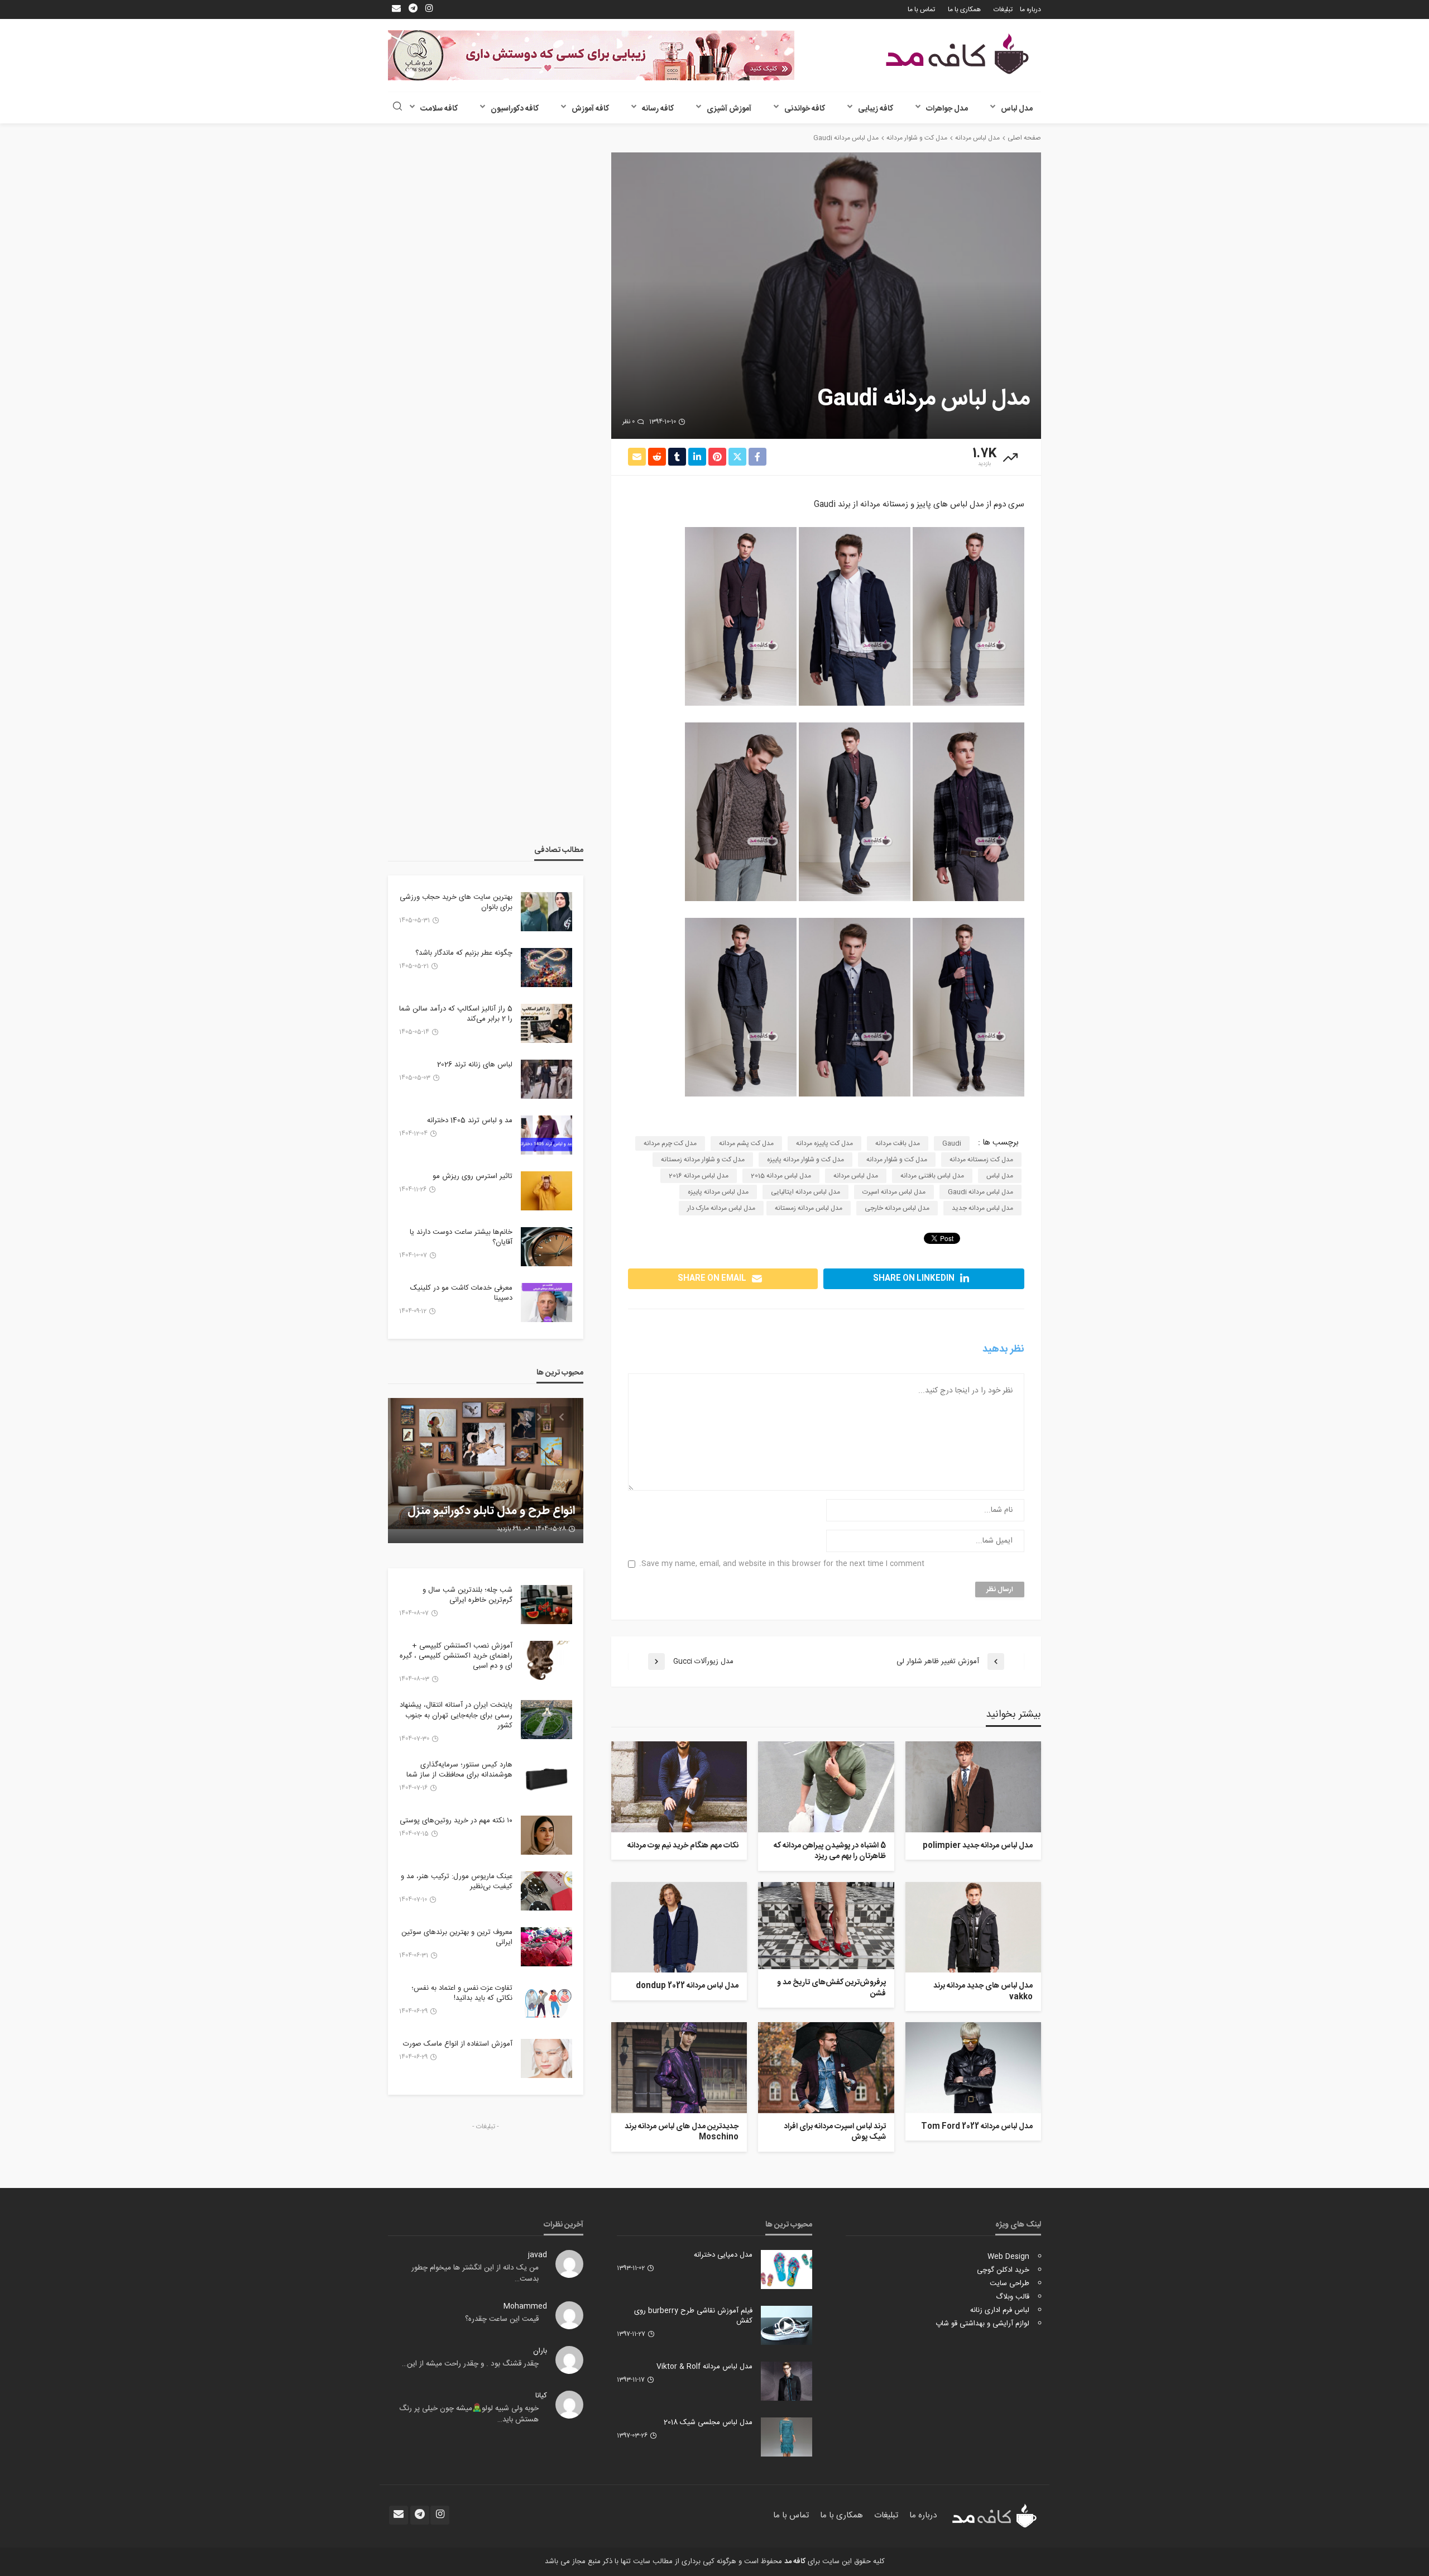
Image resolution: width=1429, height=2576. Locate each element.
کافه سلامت (439, 109)
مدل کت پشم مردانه (746, 1143)
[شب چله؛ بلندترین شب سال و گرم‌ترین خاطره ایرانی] (546, 1605)
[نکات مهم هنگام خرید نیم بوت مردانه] (679, 1787)
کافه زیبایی (876, 109)
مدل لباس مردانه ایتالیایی (805, 1192)
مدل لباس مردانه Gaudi (980, 1192)
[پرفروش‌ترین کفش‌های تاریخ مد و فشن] (826, 1926)
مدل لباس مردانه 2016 (699, 1176)
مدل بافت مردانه (898, 1143)
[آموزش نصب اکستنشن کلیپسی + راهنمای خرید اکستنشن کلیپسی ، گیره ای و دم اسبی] (546, 1660)
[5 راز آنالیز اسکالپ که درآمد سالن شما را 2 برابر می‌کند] (546, 1023)
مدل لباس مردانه (856, 1176)
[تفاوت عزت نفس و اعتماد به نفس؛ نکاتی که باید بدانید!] (546, 2003)
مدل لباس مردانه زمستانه (809, 1208)
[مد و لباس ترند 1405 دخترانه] (546, 1135)
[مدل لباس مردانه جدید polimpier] (973, 1787)
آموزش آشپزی (729, 109)
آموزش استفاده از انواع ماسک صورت (458, 2044)
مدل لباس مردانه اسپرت (894, 1192)
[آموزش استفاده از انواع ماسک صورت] (546, 2058)
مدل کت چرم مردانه (670, 1143)
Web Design (1008, 2257)
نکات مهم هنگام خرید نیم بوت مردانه (683, 1846)
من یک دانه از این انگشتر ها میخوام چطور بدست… (475, 2273)
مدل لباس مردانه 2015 (781, 1176)
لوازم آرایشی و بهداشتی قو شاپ (982, 2324)
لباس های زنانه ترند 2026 (475, 1065)
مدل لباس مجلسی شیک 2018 (708, 2422)
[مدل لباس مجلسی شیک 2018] (787, 2437)
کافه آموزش (590, 109)
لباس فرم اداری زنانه (1000, 2310)
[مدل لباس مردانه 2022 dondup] (679, 1927)
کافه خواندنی (805, 109)
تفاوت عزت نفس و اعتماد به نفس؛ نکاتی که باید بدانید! (462, 1993)
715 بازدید (508, 1529)
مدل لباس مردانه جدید (982, 1208)
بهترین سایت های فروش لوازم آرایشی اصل (503, 1504)
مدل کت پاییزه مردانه (824, 1143)
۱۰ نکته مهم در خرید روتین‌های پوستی (456, 1821)
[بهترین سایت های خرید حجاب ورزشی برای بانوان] (546, 912)
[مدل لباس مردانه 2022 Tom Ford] (973, 2067)
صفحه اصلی (1024, 138)
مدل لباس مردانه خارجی (897, 1208)
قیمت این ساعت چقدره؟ (502, 2319)
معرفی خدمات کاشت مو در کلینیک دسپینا (461, 1293)
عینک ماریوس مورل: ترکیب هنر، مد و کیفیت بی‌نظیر (457, 1881)
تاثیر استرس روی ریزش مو (473, 1176)
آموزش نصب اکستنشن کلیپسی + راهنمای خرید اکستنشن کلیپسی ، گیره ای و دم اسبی (456, 1656)
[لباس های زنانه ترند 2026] (546, 1079)
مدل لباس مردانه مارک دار (721, 1208)
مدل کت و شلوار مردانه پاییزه (805, 1160)
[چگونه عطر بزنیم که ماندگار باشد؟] (546, 968)
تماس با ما (921, 9)
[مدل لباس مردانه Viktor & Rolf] (787, 2381)
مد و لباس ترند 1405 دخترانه (470, 1121)
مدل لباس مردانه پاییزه (718, 1192)
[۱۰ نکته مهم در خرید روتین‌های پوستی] (546, 1835)
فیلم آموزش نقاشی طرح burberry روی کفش (693, 2316)
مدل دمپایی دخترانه (723, 2255)
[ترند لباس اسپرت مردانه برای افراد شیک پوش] (826, 2067)
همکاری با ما (964, 9)
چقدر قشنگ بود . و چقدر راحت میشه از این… (470, 2364)
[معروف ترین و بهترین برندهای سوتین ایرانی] (546, 1947)
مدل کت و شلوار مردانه (897, 1160)
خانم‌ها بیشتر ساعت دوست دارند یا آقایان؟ (461, 1237)
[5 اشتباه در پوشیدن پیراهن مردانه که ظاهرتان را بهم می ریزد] (826, 1787)
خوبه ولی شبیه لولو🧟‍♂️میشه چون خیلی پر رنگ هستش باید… (469, 2414)
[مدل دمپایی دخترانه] (787, 2269)
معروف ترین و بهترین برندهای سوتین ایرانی (457, 1937)
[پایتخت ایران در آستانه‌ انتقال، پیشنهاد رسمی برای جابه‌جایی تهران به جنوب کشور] (546, 1720)
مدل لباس (1017, 109)
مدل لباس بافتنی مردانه (932, 1176)
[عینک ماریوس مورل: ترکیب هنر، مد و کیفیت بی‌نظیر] (546, 1891)
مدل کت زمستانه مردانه (981, 1160)
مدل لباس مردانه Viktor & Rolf (704, 2367)
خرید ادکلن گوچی (1003, 2270)
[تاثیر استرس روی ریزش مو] (546, 1191)
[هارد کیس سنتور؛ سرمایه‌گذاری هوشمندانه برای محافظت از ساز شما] (546, 1779)
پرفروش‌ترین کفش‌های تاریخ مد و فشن (831, 1988)
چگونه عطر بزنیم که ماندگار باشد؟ (464, 953)
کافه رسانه (658, 109)
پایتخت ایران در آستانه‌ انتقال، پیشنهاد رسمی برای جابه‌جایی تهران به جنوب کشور (456, 1715)
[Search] (397, 107)
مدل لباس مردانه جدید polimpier (978, 1846)
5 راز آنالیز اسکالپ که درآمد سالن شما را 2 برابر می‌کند (456, 1014)
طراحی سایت (1010, 2283)
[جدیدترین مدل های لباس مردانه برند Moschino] (679, 2067)
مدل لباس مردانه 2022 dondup (687, 1986)
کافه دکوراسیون (515, 109)
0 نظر (629, 422)
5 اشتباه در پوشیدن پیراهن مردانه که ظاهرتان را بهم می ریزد (829, 1852)
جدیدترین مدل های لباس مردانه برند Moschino (682, 2132)
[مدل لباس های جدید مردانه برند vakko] (973, 1927)
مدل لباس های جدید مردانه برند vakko (983, 1992)
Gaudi (952, 1143)
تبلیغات (1003, 9)
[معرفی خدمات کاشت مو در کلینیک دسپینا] (546, 1303)
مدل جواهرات (947, 109)
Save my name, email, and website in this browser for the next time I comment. (782, 1564)
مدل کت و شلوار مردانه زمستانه (703, 1160)
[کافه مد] (957, 54)
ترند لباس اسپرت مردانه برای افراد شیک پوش (835, 2132)
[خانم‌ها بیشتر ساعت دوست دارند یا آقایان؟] (546, 1247)
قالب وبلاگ (1013, 2297)
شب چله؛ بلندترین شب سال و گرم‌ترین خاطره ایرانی (467, 1595)
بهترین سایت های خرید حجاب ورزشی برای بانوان (456, 902)
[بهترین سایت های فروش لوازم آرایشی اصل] (486, 1471)
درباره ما (1030, 9)
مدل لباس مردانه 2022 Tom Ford (977, 2127)
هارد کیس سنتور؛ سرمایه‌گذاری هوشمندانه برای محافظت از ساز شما (459, 1770)
